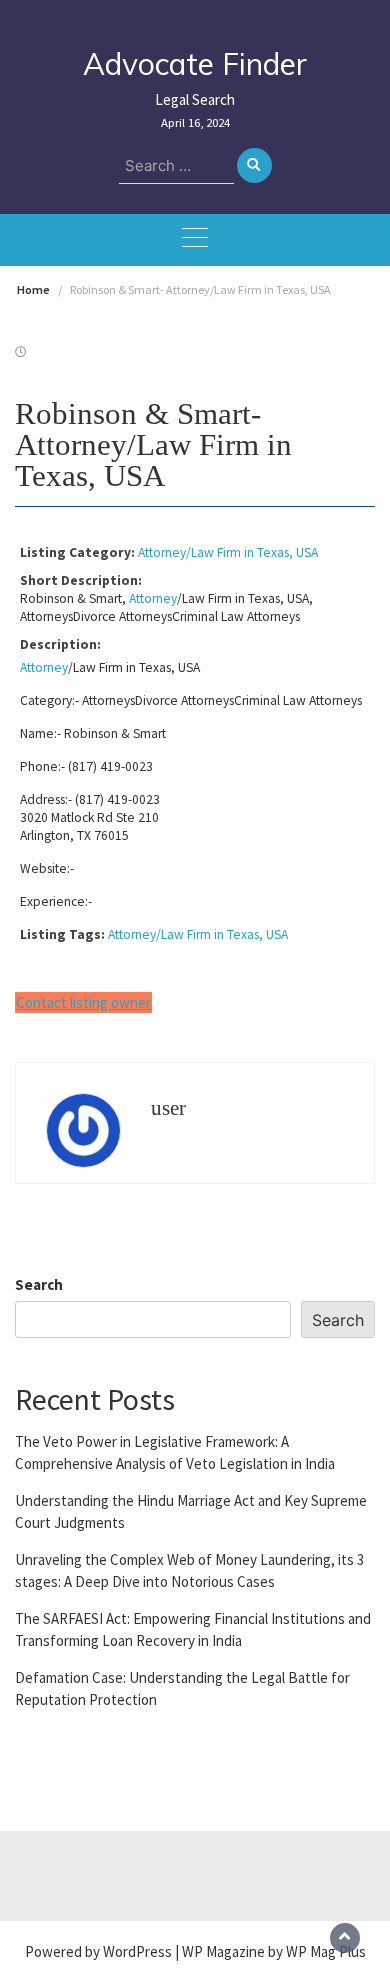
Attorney (153, 598)
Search (39, 1284)
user (168, 1108)
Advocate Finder (195, 64)
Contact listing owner (83, 1002)
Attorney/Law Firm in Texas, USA (228, 552)
